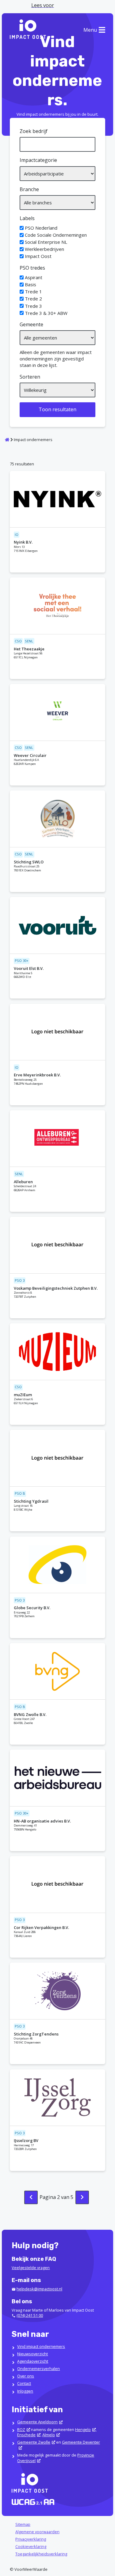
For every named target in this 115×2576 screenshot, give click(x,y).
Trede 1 (33, 291)
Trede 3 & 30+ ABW (46, 313)
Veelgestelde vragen (31, 2268)
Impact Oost (38, 256)
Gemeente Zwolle (34, 2442)
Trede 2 (33, 299)
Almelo (49, 2435)
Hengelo (83, 2429)
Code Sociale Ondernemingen (56, 235)
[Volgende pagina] (82, 2197)
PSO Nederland (41, 228)
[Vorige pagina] (31, 2197)
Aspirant (34, 277)
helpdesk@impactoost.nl (39, 2289)
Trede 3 (33, 306)
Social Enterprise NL (46, 242)
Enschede (26, 2435)
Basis (31, 284)
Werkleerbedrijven (44, 249)
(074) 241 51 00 (30, 2315)
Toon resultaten (57, 409)
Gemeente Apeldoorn (37, 2422)
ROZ (21, 2429)
